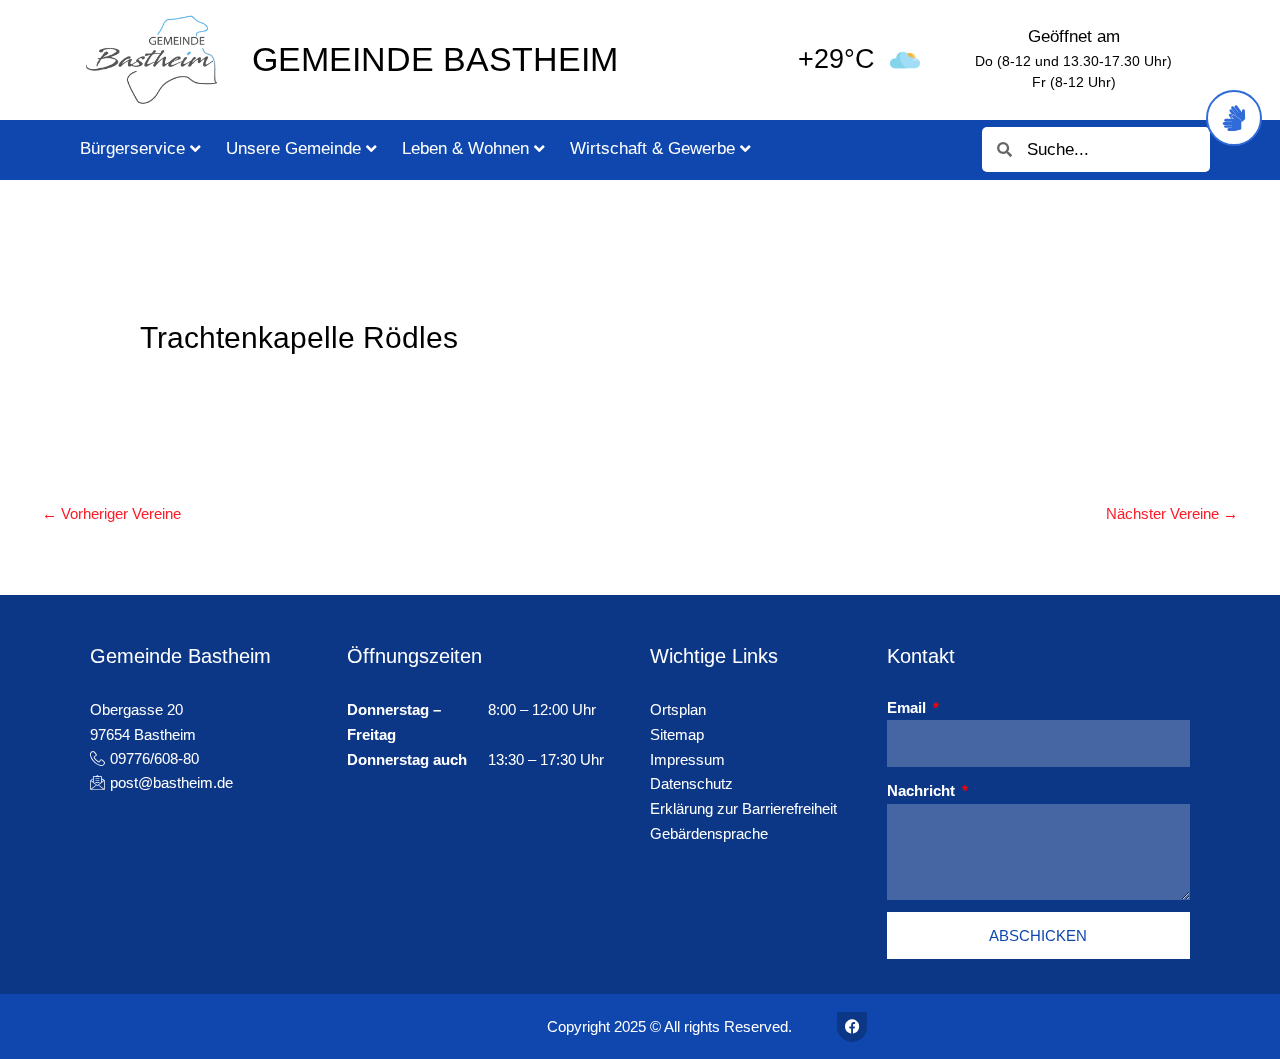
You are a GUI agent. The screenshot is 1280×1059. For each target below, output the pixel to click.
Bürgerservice (132, 148)
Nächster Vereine (1172, 513)
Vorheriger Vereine (111, 513)
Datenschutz (691, 783)
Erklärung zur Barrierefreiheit (743, 808)
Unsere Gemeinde (293, 148)
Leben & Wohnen (465, 148)
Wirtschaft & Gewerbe (652, 148)
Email (908, 707)
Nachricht (923, 790)
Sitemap (677, 734)
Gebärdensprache (709, 833)
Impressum (687, 759)
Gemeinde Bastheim (435, 59)
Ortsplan (678, 709)
